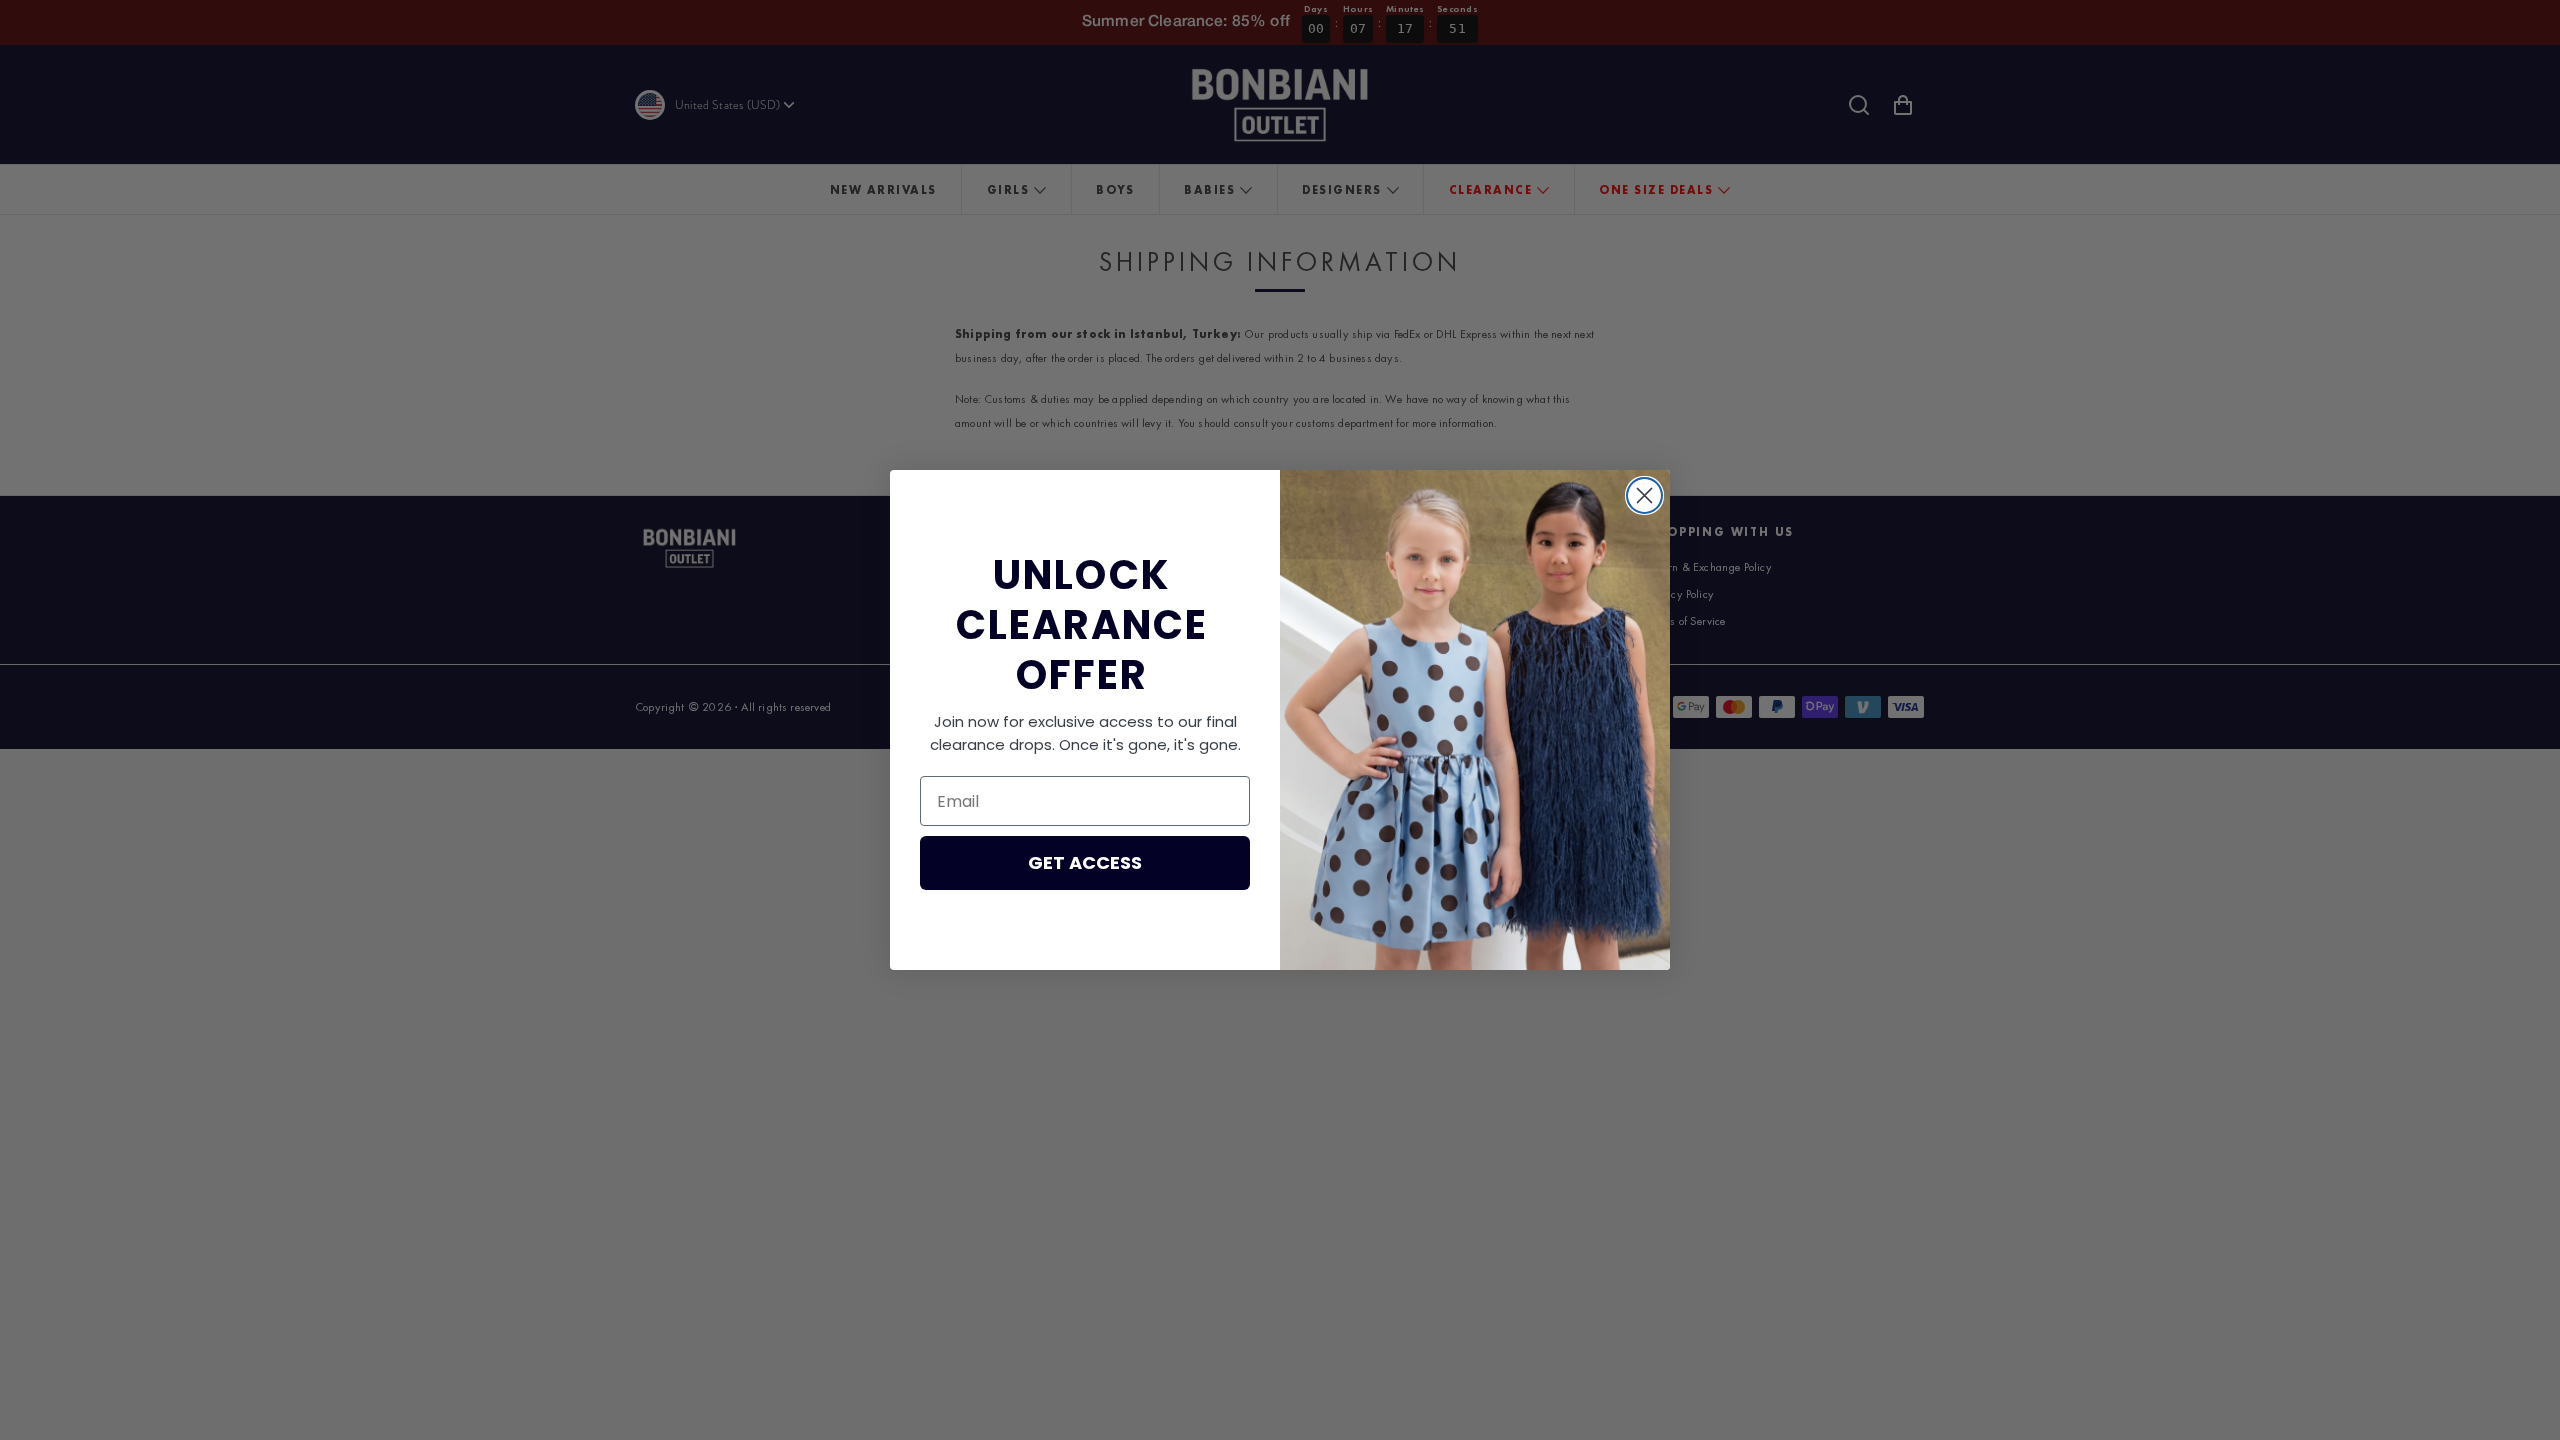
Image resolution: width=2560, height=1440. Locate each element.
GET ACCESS (1085, 862)
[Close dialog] (1644, 495)
